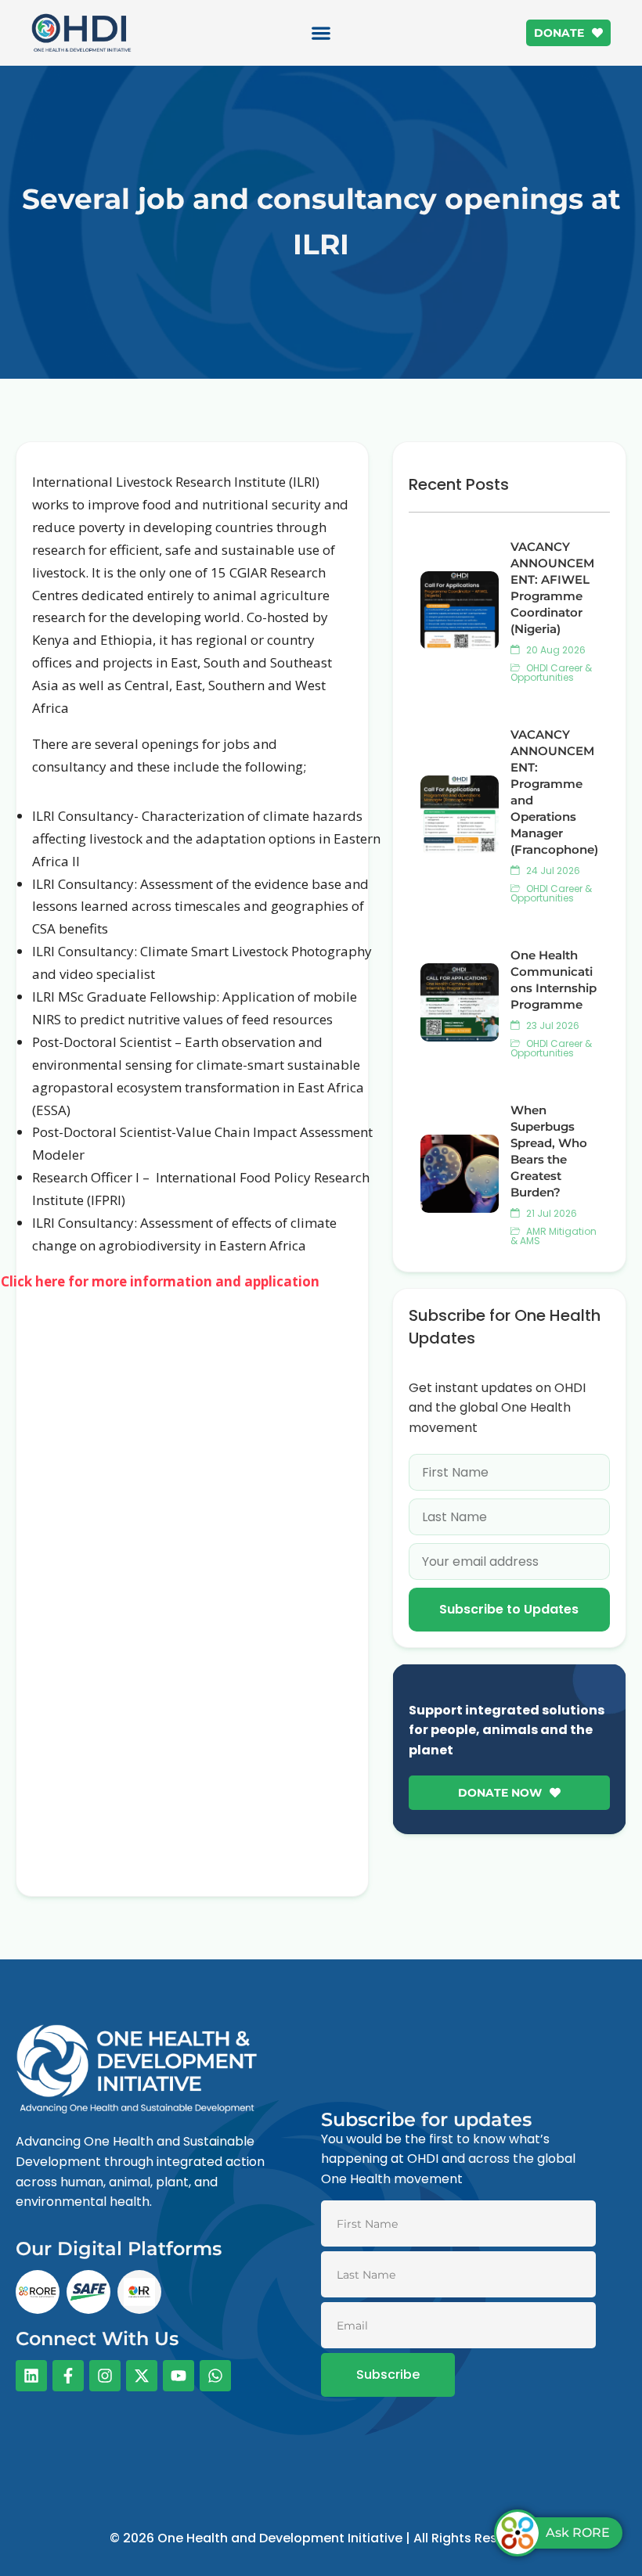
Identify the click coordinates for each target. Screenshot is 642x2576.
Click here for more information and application (162, 1281)
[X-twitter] (142, 2376)
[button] (321, 33)
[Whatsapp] (215, 2376)
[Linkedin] (31, 2376)
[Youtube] (179, 2376)
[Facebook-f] (68, 2376)
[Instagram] (105, 2376)
